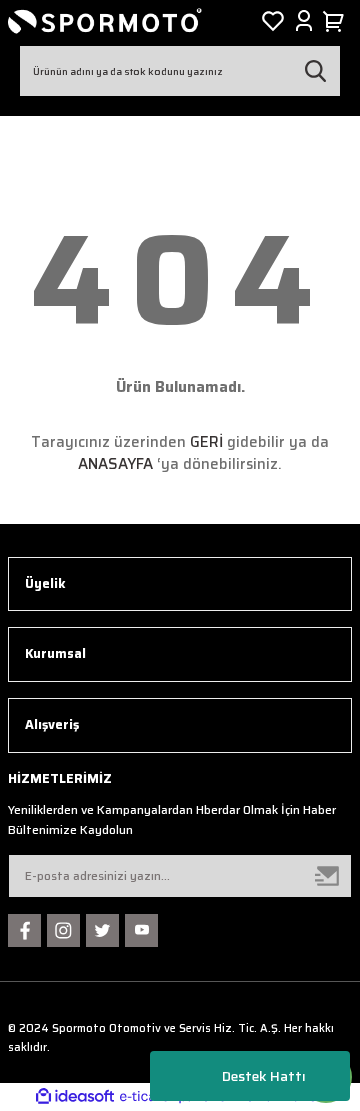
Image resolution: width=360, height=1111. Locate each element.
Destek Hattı (264, 1076)
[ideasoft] (75, 1097)
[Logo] (105, 21)
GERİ (206, 442)
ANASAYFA (115, 464)
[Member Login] (304, 21)
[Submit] (328, 876)
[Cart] (337, 21)
